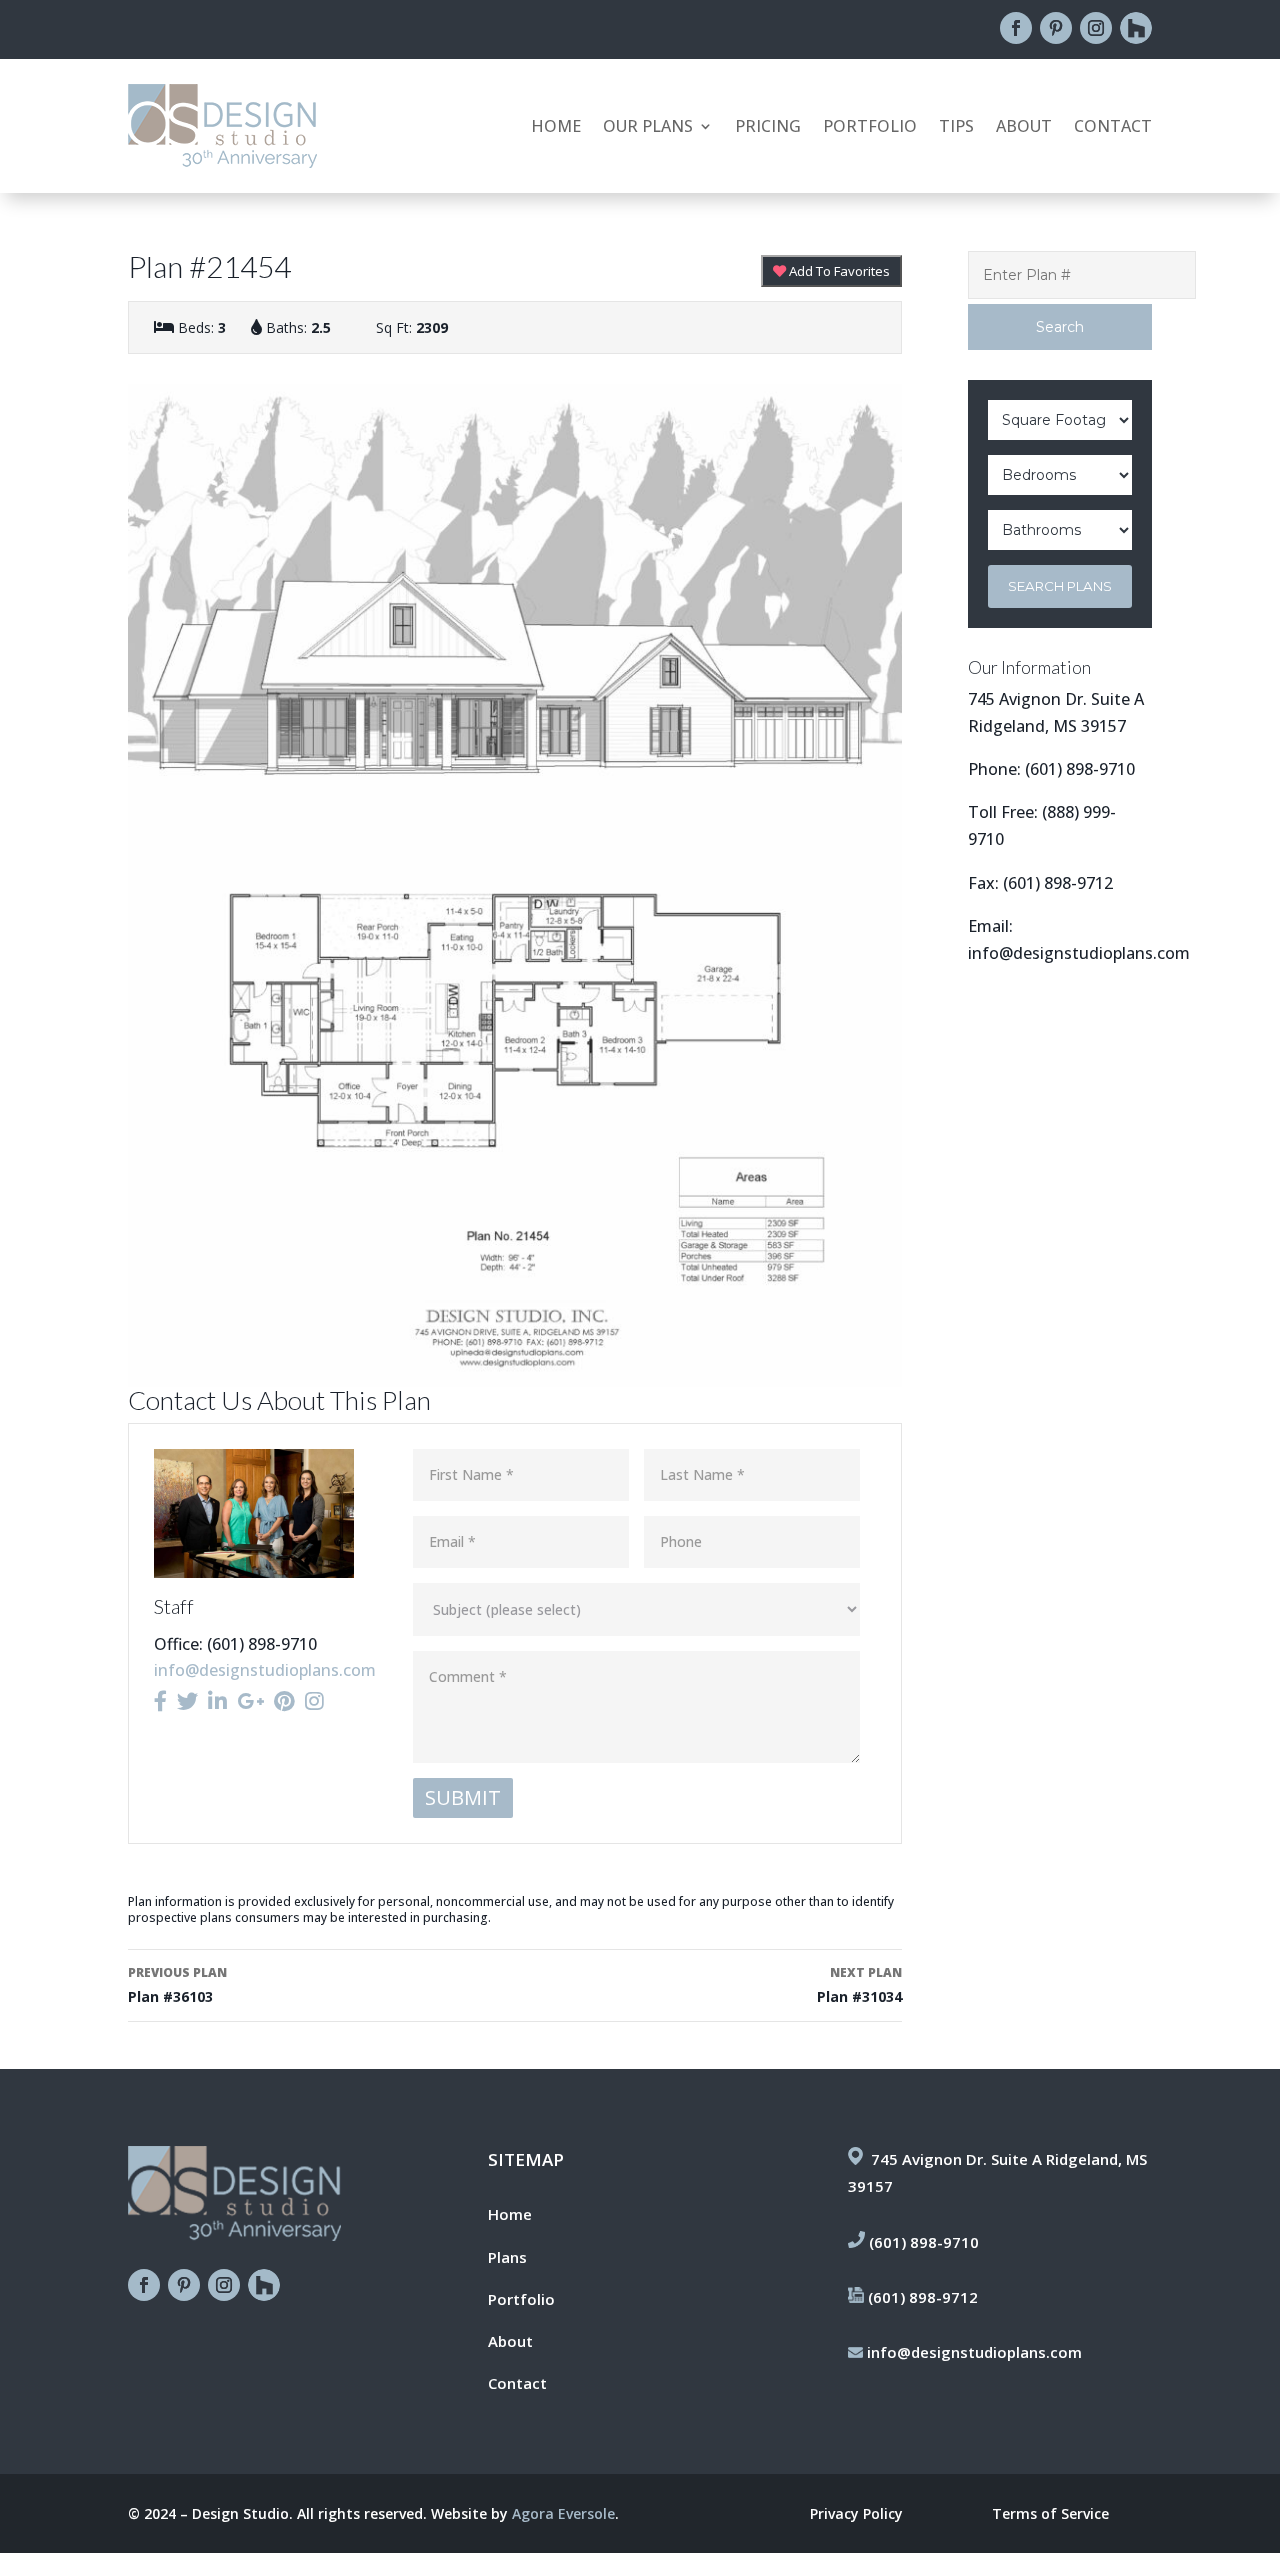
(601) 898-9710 (1080, 769)
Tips (956, 128)
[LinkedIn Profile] (217, 1701)
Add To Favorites (838, 271)
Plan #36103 (177, 1985)
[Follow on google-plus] (1136, 28)
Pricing (768, 128)
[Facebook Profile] (160, 1701)
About (1024, 128)
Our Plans (648, 128)
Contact (1113, 128)
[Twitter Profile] (187, 1701)
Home (556, 128)
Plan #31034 (859, 1985)
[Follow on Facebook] (1016, 28)
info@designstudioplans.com (265, 1670)
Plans (507, 2257)
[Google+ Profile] (250, 1701)
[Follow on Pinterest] (1056, 28)
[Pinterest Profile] (284, 1701)
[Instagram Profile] (314, 1701)
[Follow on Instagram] (1096, 28)
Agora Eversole (563, 2513)
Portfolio (870, 128)
